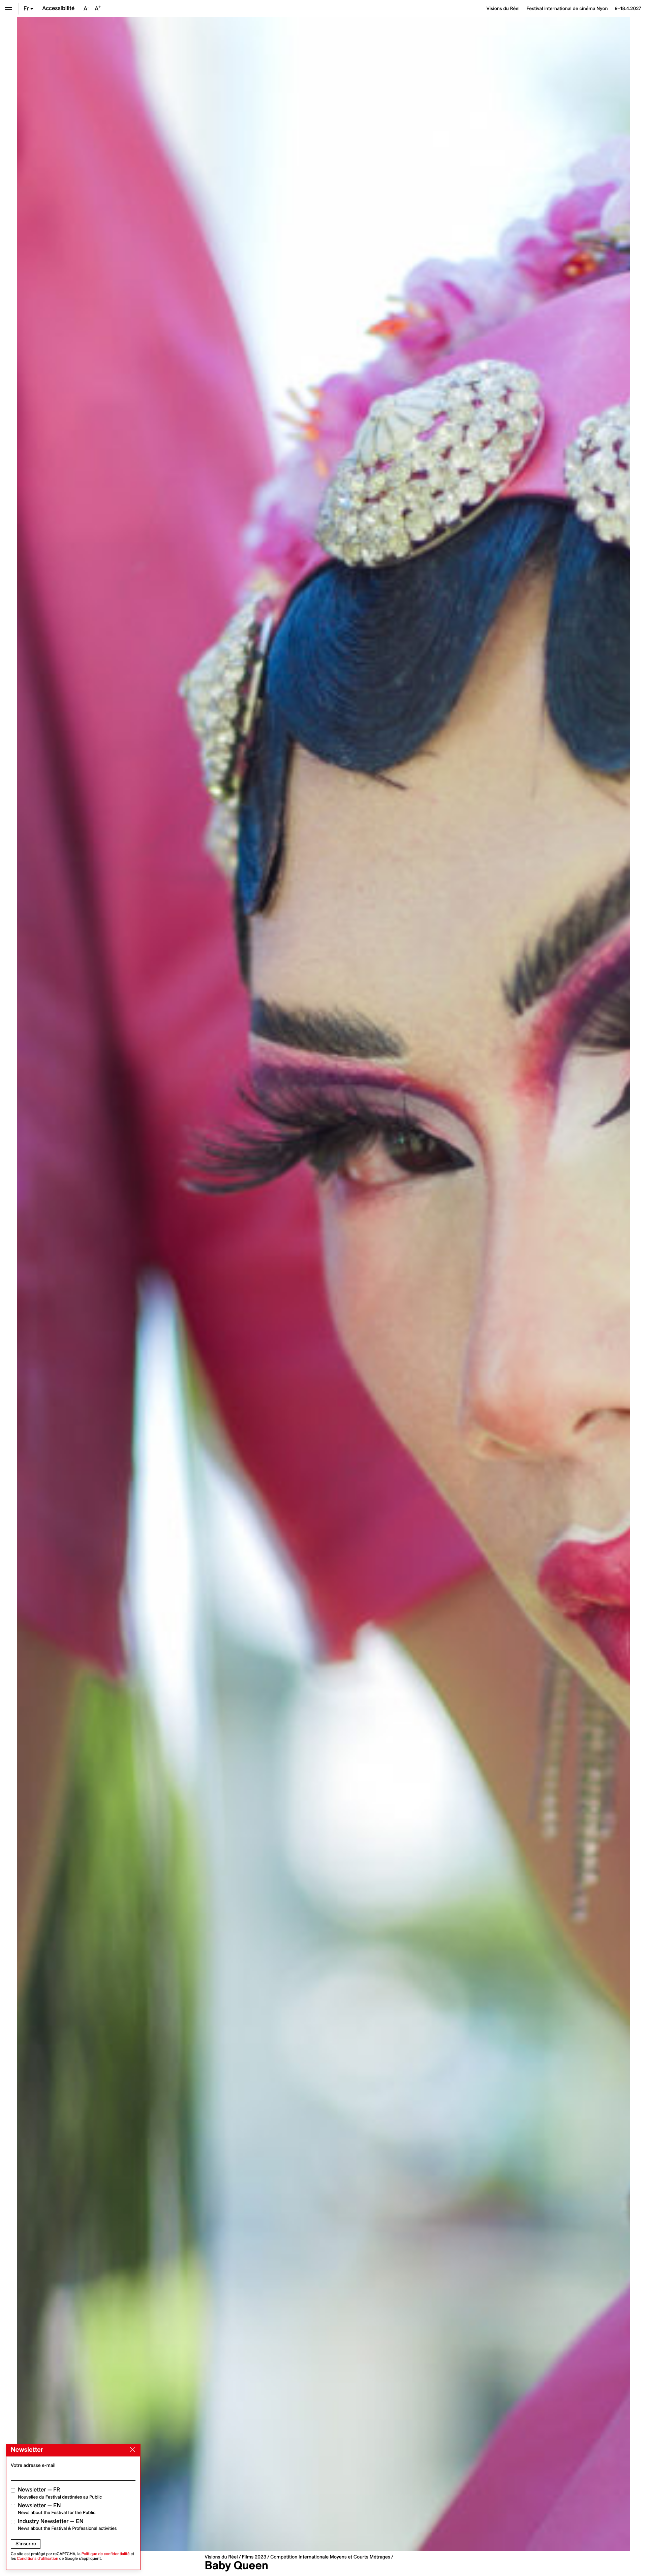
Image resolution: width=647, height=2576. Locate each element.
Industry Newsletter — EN (67, 2525)
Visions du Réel (221, 2557)
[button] (170, 1284)
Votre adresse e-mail (33, 2465)
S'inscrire (26, 2544)
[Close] (131, 2450)
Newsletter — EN (57, 2509)
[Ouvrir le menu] (9, 9)
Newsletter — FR (60, 2493)
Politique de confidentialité (106, 2554)
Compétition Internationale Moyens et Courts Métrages (330, 2557)
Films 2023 (254, 2557)
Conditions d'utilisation (38, 2559)
